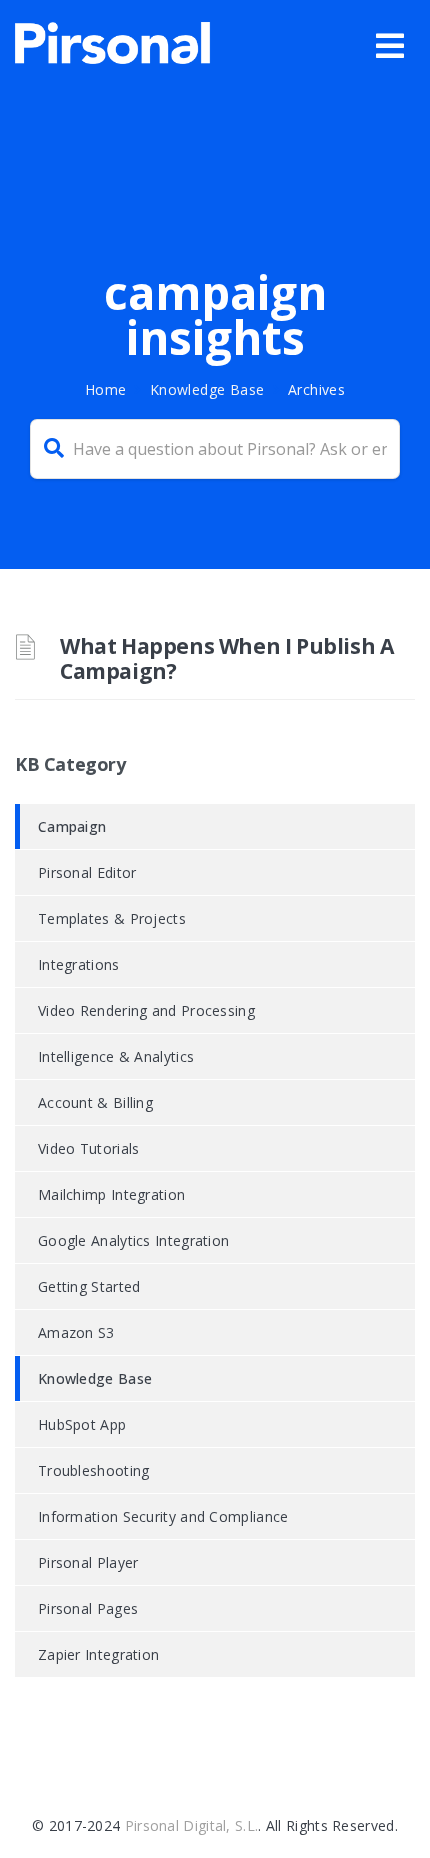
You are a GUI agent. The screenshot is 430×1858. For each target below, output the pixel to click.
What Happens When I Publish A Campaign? (226, 658)
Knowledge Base (207, 389)
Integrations (79, 964)
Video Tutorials (89, 1148)
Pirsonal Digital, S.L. (192, 1825)
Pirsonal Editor (87, 872)
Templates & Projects (112, 918)
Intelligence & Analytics (116, 1056)
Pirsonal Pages (88, 1608)
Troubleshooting (94, 1470)
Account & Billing (95, 1102)
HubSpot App (82, 1424)
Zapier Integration (98, 1654)
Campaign (72, 826)
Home (106, 389)
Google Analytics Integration (133, 1240)
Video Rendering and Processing (146, 1010)
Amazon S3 (76, 1332)
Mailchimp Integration (111, 1194)
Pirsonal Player (88, 1562)
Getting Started (89, 1286)
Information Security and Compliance (163, 1516)
